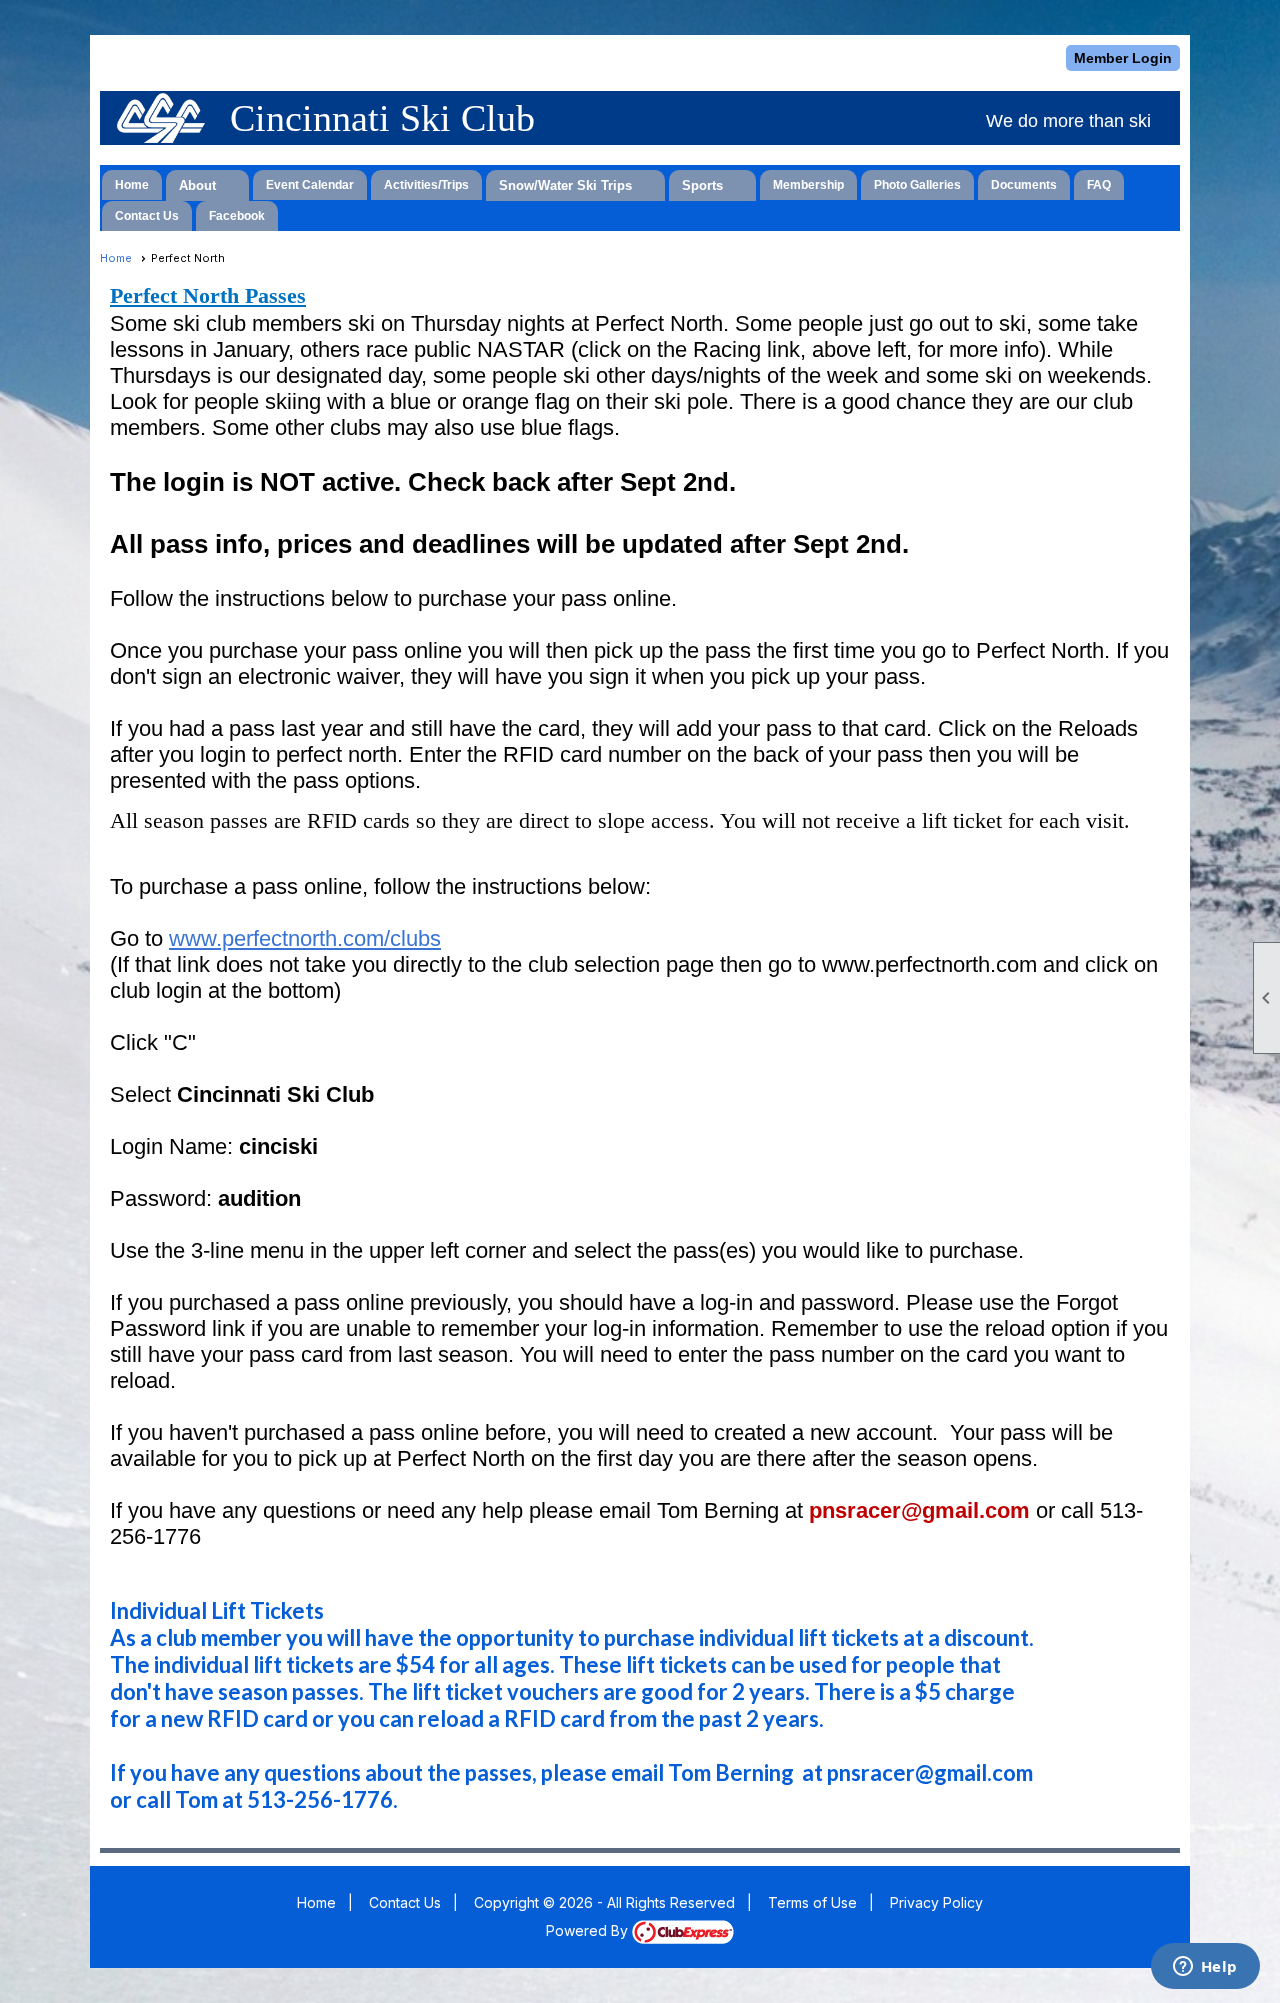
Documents (1024, 185)
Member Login (1123, 58)
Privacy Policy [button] (936, 1902)
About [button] (197, 185)
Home (132, 185)
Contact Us (147, 216)
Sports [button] (702, 185)
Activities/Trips (426, 185)
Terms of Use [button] (812, 1902)
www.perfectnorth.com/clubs (305, 938)
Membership (808, 185)
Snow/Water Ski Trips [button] (565, 185)
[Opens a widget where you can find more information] (1205, 1968)
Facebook (237, 216)
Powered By (589, 1930)
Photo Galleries (917, 185)
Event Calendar (310, 185)
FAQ (1099, 185)
